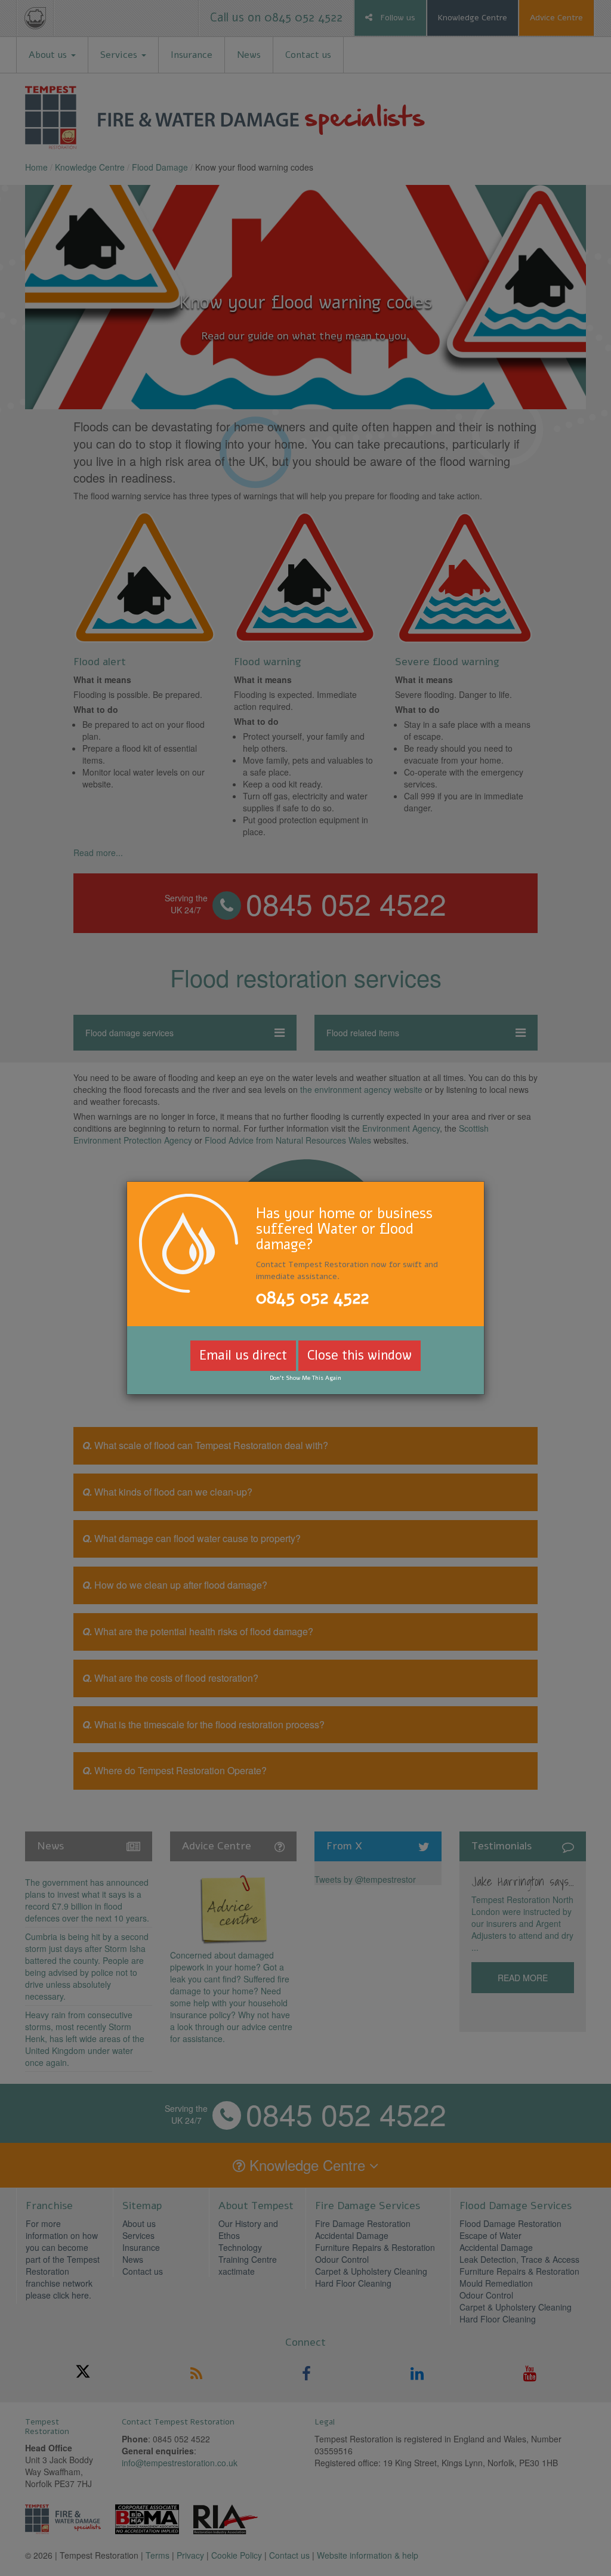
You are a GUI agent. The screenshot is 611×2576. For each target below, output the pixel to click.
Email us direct (243, 1355)
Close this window (359, 1355)
